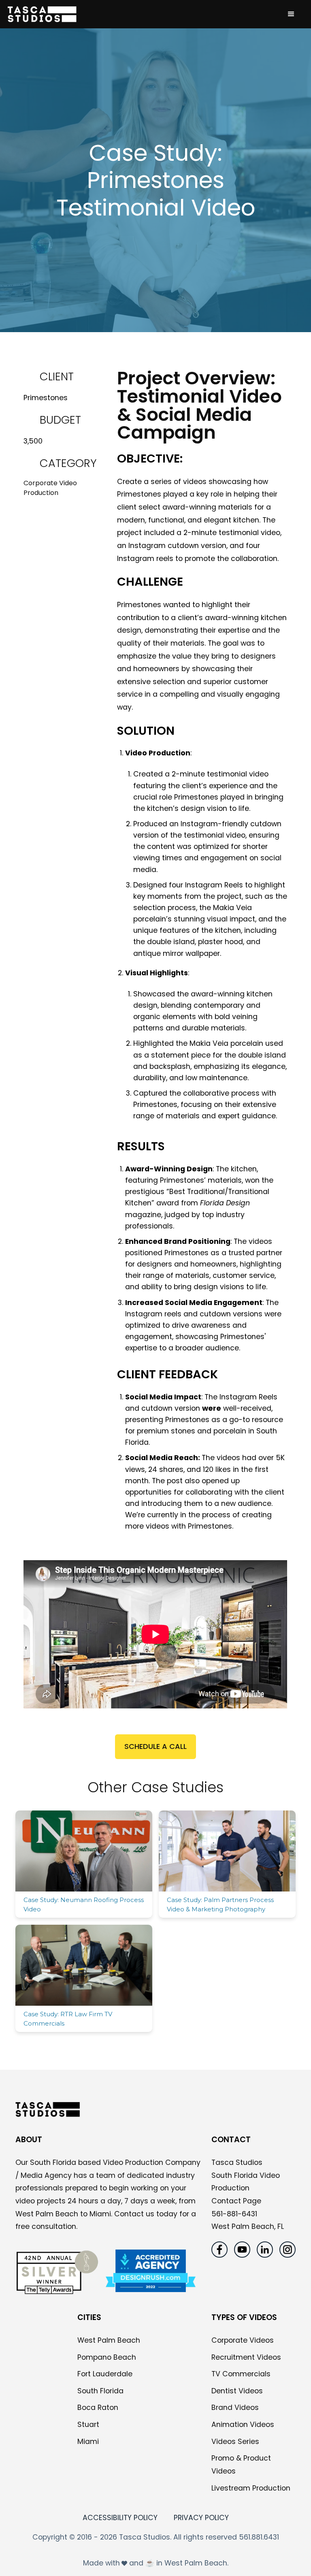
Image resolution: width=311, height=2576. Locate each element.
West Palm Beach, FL (248, 2226)
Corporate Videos (243, 2340)
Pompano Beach (107, 2357)
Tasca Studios (237, 2162)
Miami (88, 2442)
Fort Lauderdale (105, 2374)
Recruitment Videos (246, 2357)
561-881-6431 (234, 2214)
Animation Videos (243, 2425)
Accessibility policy (120, 2518)
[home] (143, 14)
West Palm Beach (109, 2340)
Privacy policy (201, 2518)
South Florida (100, 2391)
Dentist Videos (237, 2391)
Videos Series (235, 2442)
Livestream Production (251, 2488)
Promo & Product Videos (241, 2465)
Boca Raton (98, 2408)
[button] (291, 14)
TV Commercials (241, 2374)
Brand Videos (235, 2408)
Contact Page (236, 2201)
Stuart (88, 2425)
